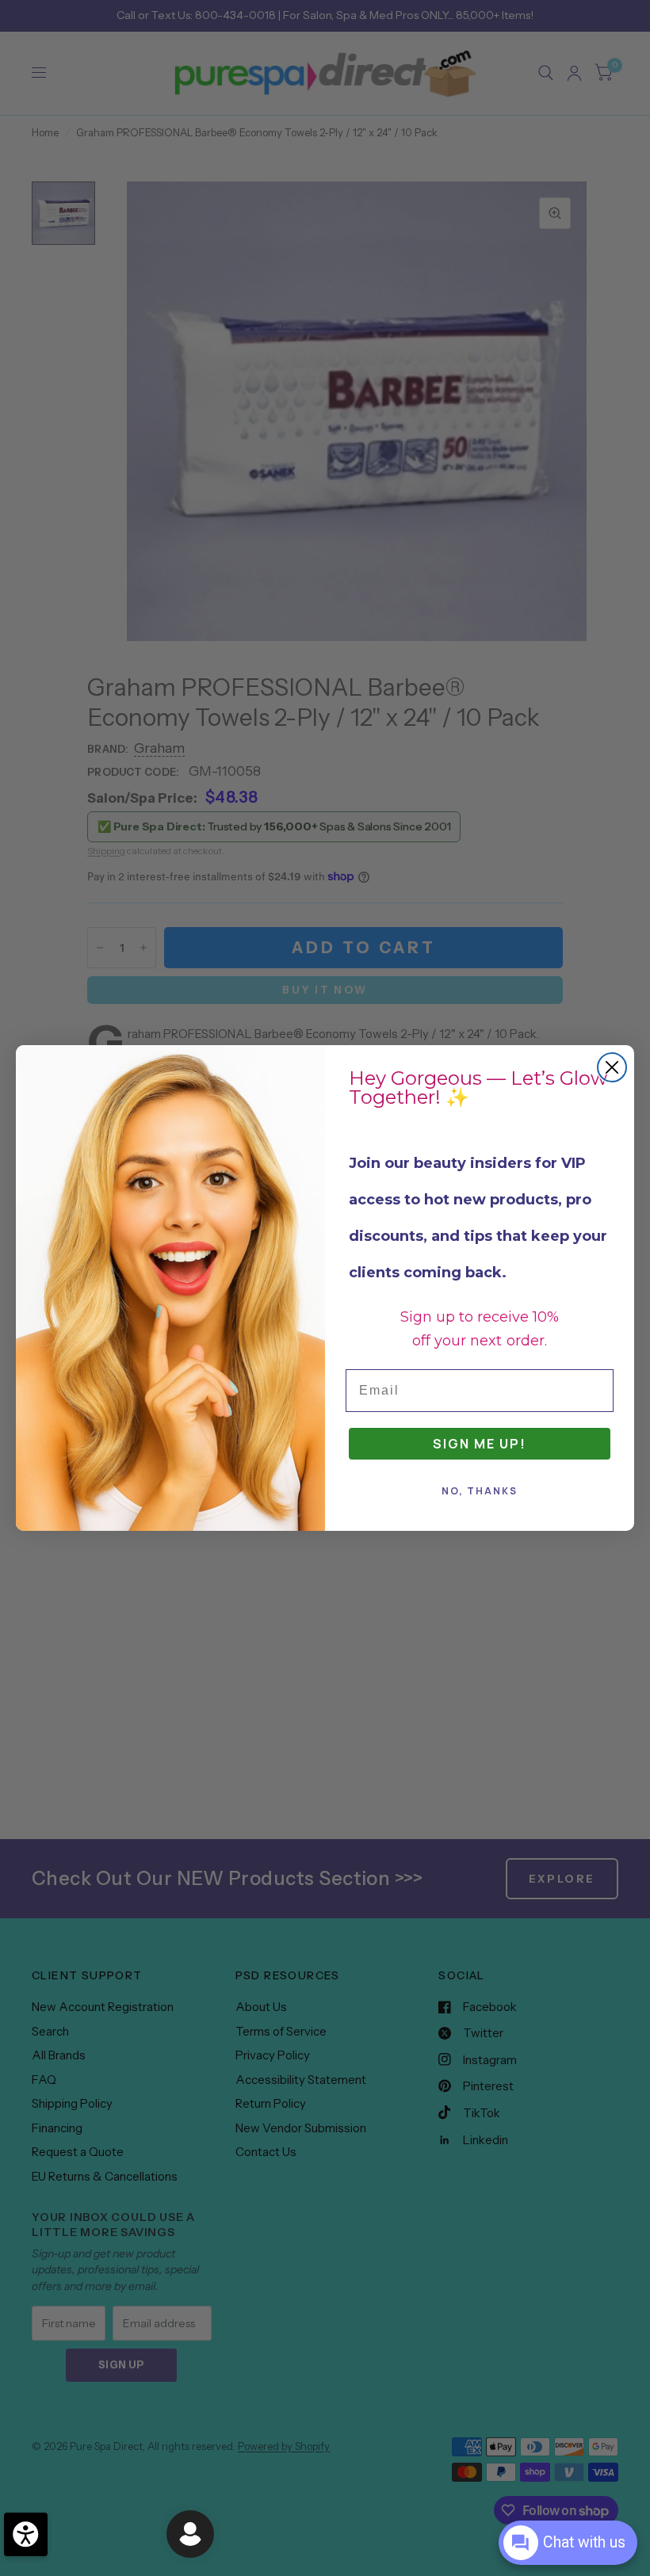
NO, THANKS (480, 1491)
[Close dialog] (612, 1067)
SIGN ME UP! (480, 1444)
